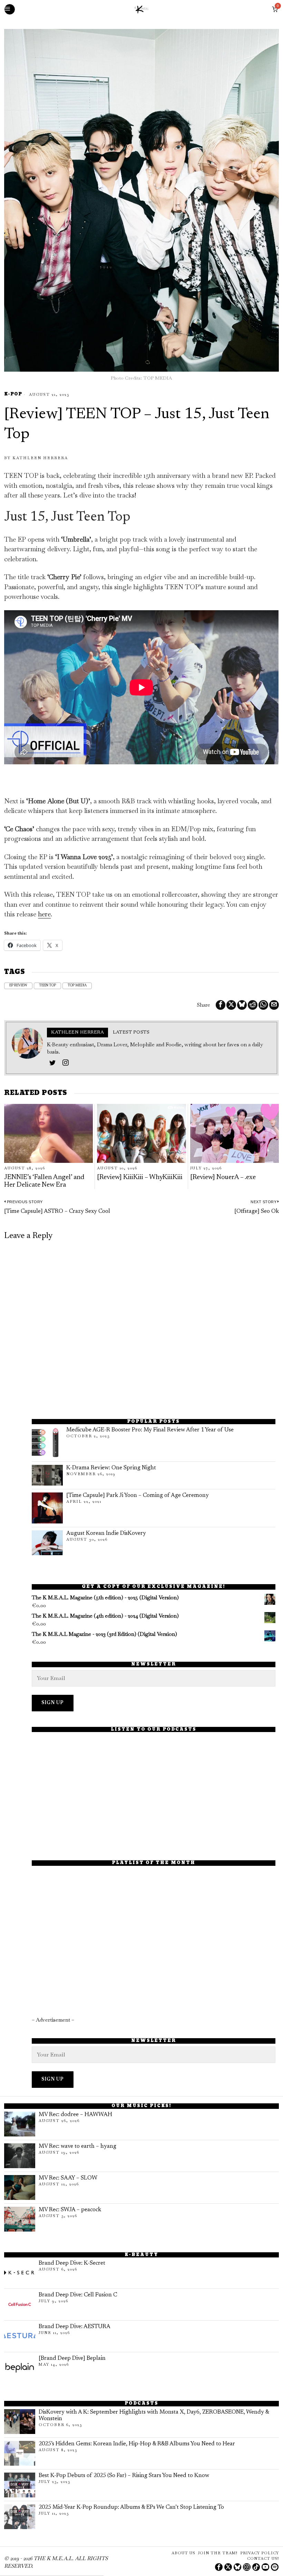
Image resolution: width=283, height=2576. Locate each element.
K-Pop (13, 395)
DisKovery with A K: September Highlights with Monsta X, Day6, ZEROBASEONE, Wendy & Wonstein (154, 2416)
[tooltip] (221, 1005)
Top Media (77, 986)
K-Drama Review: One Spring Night (111, 1468)
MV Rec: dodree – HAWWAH (75, 2115)
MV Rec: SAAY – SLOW (68, 2178)
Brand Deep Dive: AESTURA (75, 2327)
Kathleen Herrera (40, 458)
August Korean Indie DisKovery (106, 1533)
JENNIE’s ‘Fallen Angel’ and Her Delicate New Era (44, 1181)
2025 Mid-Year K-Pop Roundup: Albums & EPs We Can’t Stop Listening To (131, 2507)
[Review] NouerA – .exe (223, 1178)
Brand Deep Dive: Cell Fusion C (78, 2295)
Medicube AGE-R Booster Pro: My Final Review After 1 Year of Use (150, 1430)
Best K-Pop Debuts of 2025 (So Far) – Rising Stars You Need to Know (124, 2476)
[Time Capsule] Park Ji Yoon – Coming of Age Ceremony (138, 1496)
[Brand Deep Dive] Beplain (72, 2358)
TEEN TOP (47, 986)
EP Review (18, 986)
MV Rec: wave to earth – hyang (77, 2146)
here (44, 914)
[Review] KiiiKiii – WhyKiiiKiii (140, 1178)
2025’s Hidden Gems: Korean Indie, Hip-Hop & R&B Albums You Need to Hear (137, 2444)
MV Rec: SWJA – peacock (70, 2210)
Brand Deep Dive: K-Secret (72, 2263)
